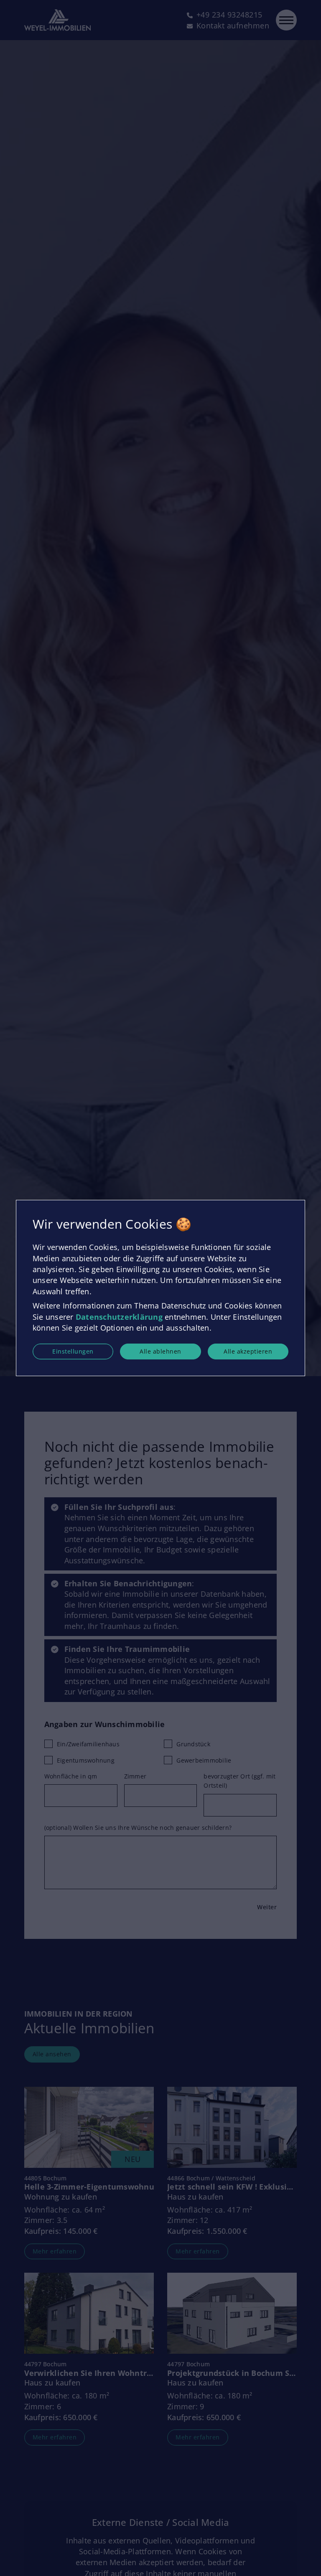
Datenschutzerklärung (119, 1317)
